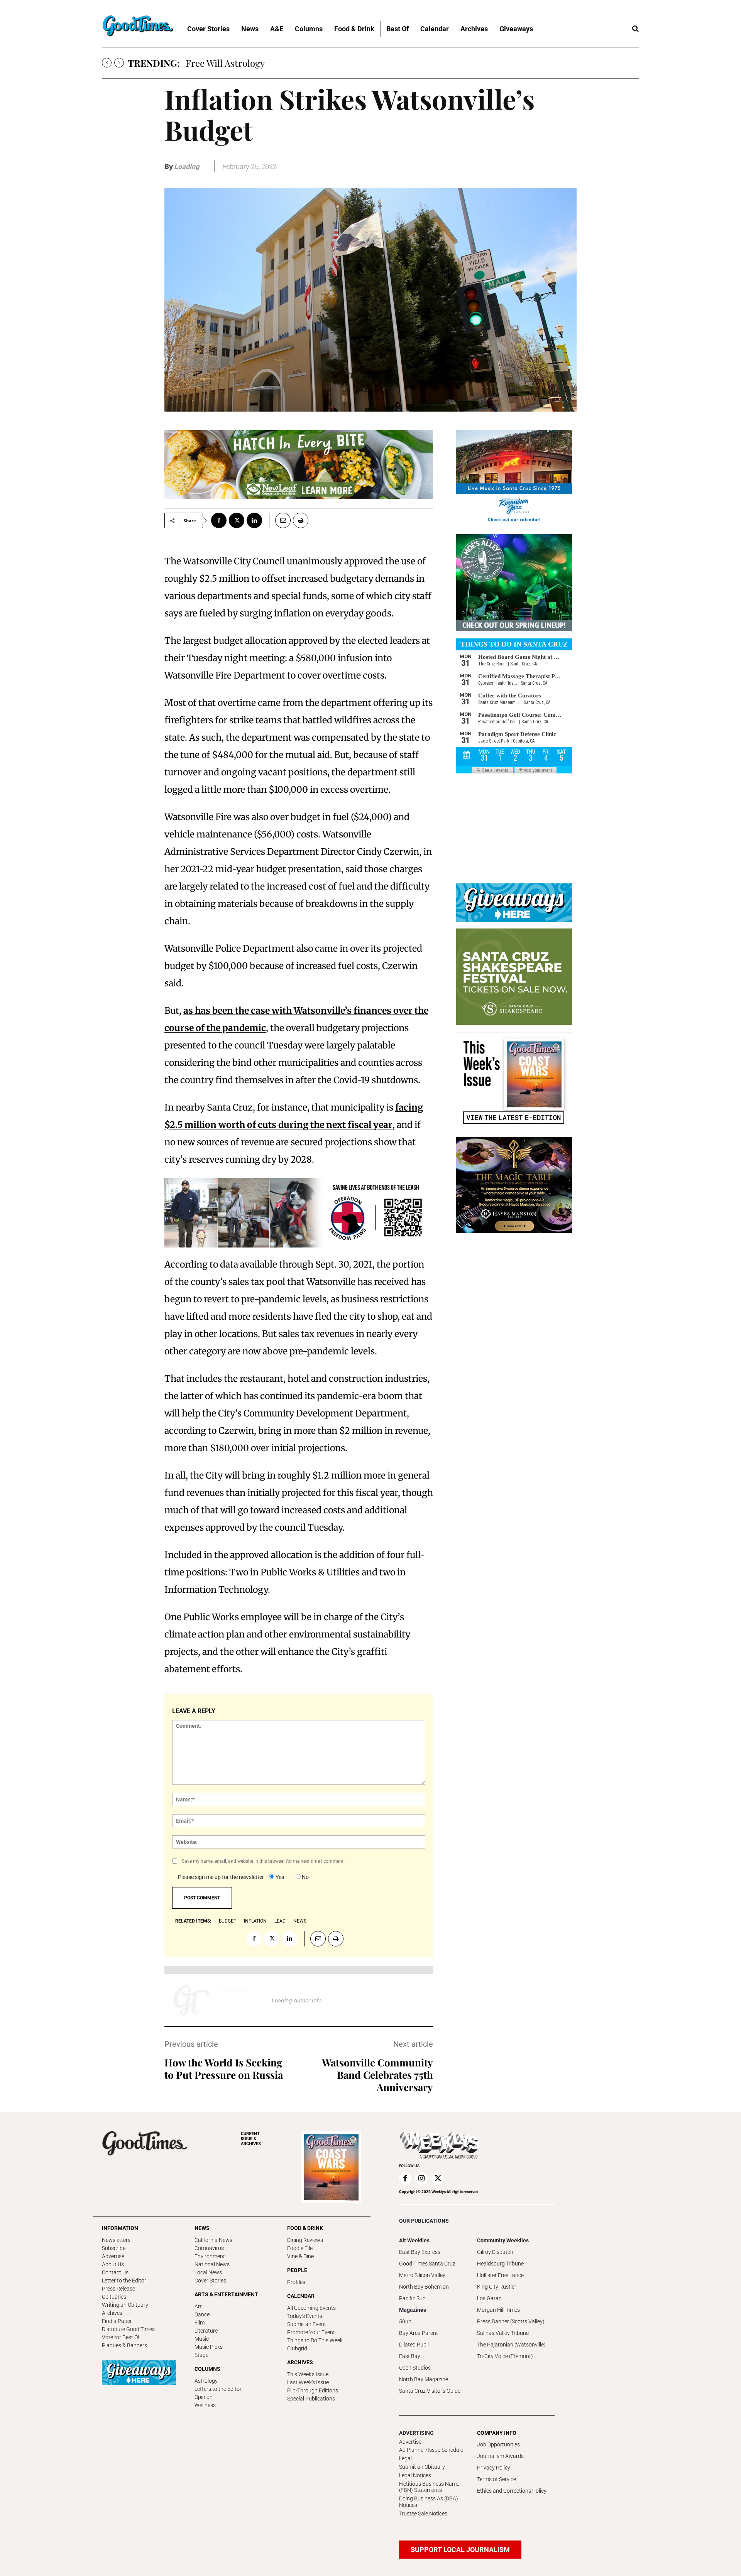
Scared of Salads (220, 63)
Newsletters (116, 2240)
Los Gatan (489, 2298)
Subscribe (114, 2248)
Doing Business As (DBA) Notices (429, 2502)
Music (202, 2339)
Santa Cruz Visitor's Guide (430, 2391)
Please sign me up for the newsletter (221, 1877)
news (300, 1921)
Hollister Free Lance (500, 2275)
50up (405, 2321)
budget (228, 1921)
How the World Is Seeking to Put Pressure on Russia (224, 2069)
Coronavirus (209, 2248)
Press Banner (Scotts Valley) (511, 2321)
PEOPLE (297, 2270)
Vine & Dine (300, 2256)
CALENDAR (301, 2296)
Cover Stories (210, 2281)
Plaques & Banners (124, 2345)
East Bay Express (420, 2252)
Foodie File (300, 2248)
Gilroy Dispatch (495, 2252)
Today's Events (305, 2316)
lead (280, 1921)
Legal (405, 2458)
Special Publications (311, 2399)
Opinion (204, 2397)
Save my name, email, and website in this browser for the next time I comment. (263, 1861)
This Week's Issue (308, 2374)
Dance (202, 2314)
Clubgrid (297, 2348)
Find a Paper (117, 2321)
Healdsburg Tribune (500, 2264)
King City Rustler (497, 2287)
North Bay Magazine (424, 2379)
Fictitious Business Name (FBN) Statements (429, 2487)
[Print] (301, 520)
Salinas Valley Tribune (503, 2333)
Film (200, 2323)
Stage (201, 2355)
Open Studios (415, 2368)
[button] (635, 29)
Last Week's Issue (308, 2382)
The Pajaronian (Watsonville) (511, 2345)
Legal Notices (415, 2475)
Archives (112, 2313)
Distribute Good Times (128, 2329)
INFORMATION (120, 2228)
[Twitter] (237, 520)
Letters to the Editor (218, 2389)
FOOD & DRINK (305, 2228)
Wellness (205, 2405)
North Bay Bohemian (424, 2287)
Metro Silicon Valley (422, 2275)
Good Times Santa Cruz (427, 2264)
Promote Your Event (311, 2332)
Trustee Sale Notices (423, 2514)
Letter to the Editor (124, 2281)
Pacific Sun (412, 2298)
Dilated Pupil (414, 2345)
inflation (255, 1921)
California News (213, 2240)
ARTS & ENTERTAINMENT (226, 2294)
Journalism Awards (500, 2456)
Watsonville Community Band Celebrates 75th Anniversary (377, 2075)
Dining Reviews (305, 2240)
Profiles (296, 2282)
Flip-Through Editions (313, 2390)
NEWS (202, 2228)
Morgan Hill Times (498, 2310)
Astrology (206, 2381)
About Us (113, 2264)
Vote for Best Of (121, 2337)
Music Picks (209, 2347)
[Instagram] (421, 2179)
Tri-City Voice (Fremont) (505, 2356)
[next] (119, 63)
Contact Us (115, 2272)
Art (198, 2306)
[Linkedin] (254, 520)
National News (212, 2264)
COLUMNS (207, 2369)
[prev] (107, 63)
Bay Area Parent (419, 2333)
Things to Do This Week (315, 2340)
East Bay (410, 2356)
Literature (206, 2331)
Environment (210, 2256)
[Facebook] (219, 520)
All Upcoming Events (311, 2308)
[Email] (280, 520)
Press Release (118, 2289)
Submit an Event (307, 2324)
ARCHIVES (251, 2139)
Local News (208, 2272)
